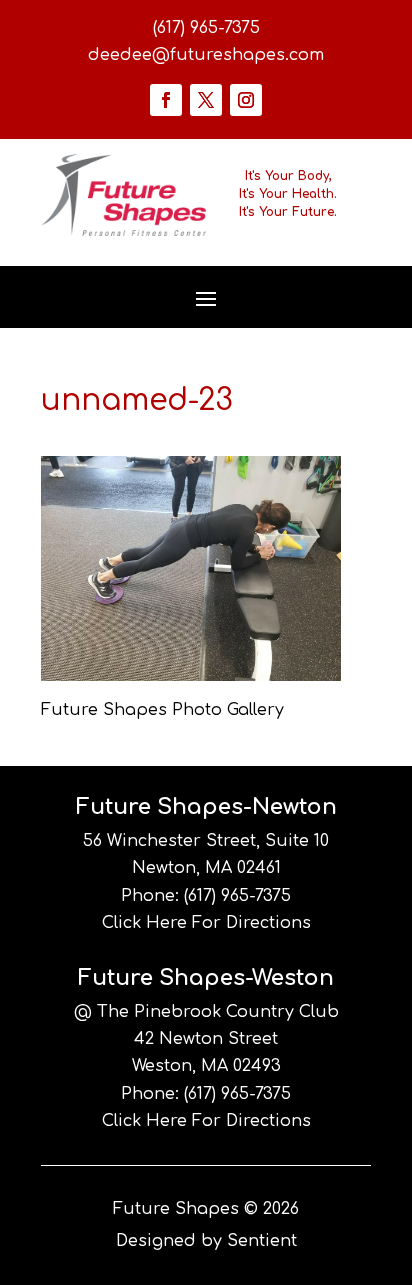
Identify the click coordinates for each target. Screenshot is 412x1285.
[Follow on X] (206, 100)
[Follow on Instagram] (246, 100)
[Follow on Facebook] (166, 100)
